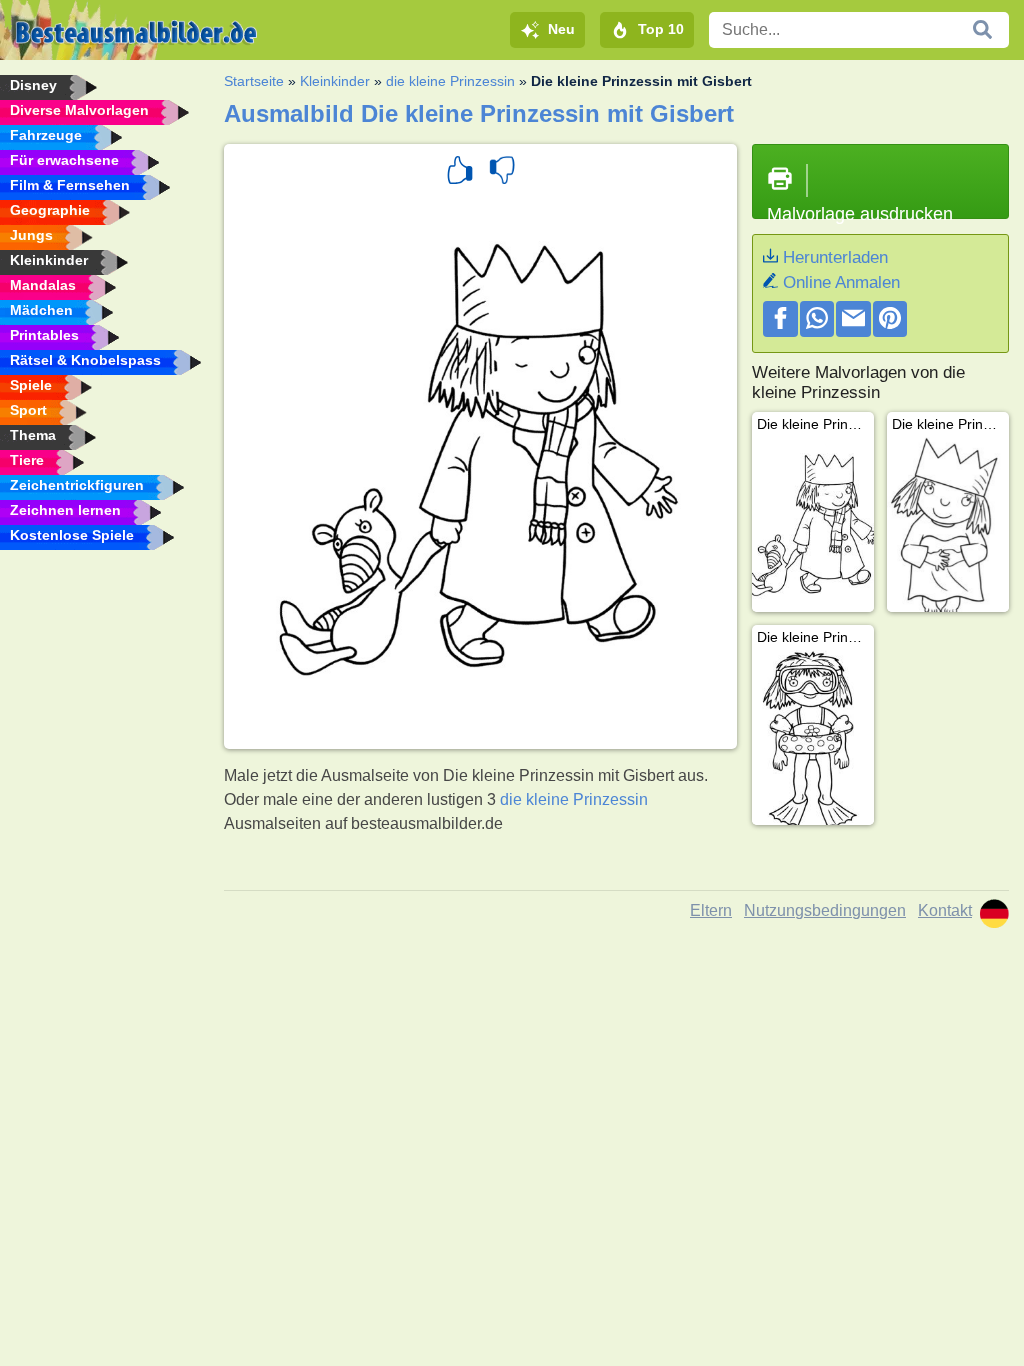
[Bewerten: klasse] (460, 173)
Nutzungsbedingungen (825, 910)
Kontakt (945, 910)
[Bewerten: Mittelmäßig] (502, 173)
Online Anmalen (841, 282)
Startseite (254, 81)
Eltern (711, 910)
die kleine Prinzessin (450, 81)
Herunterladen (835, 257)
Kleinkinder (335, 81)
